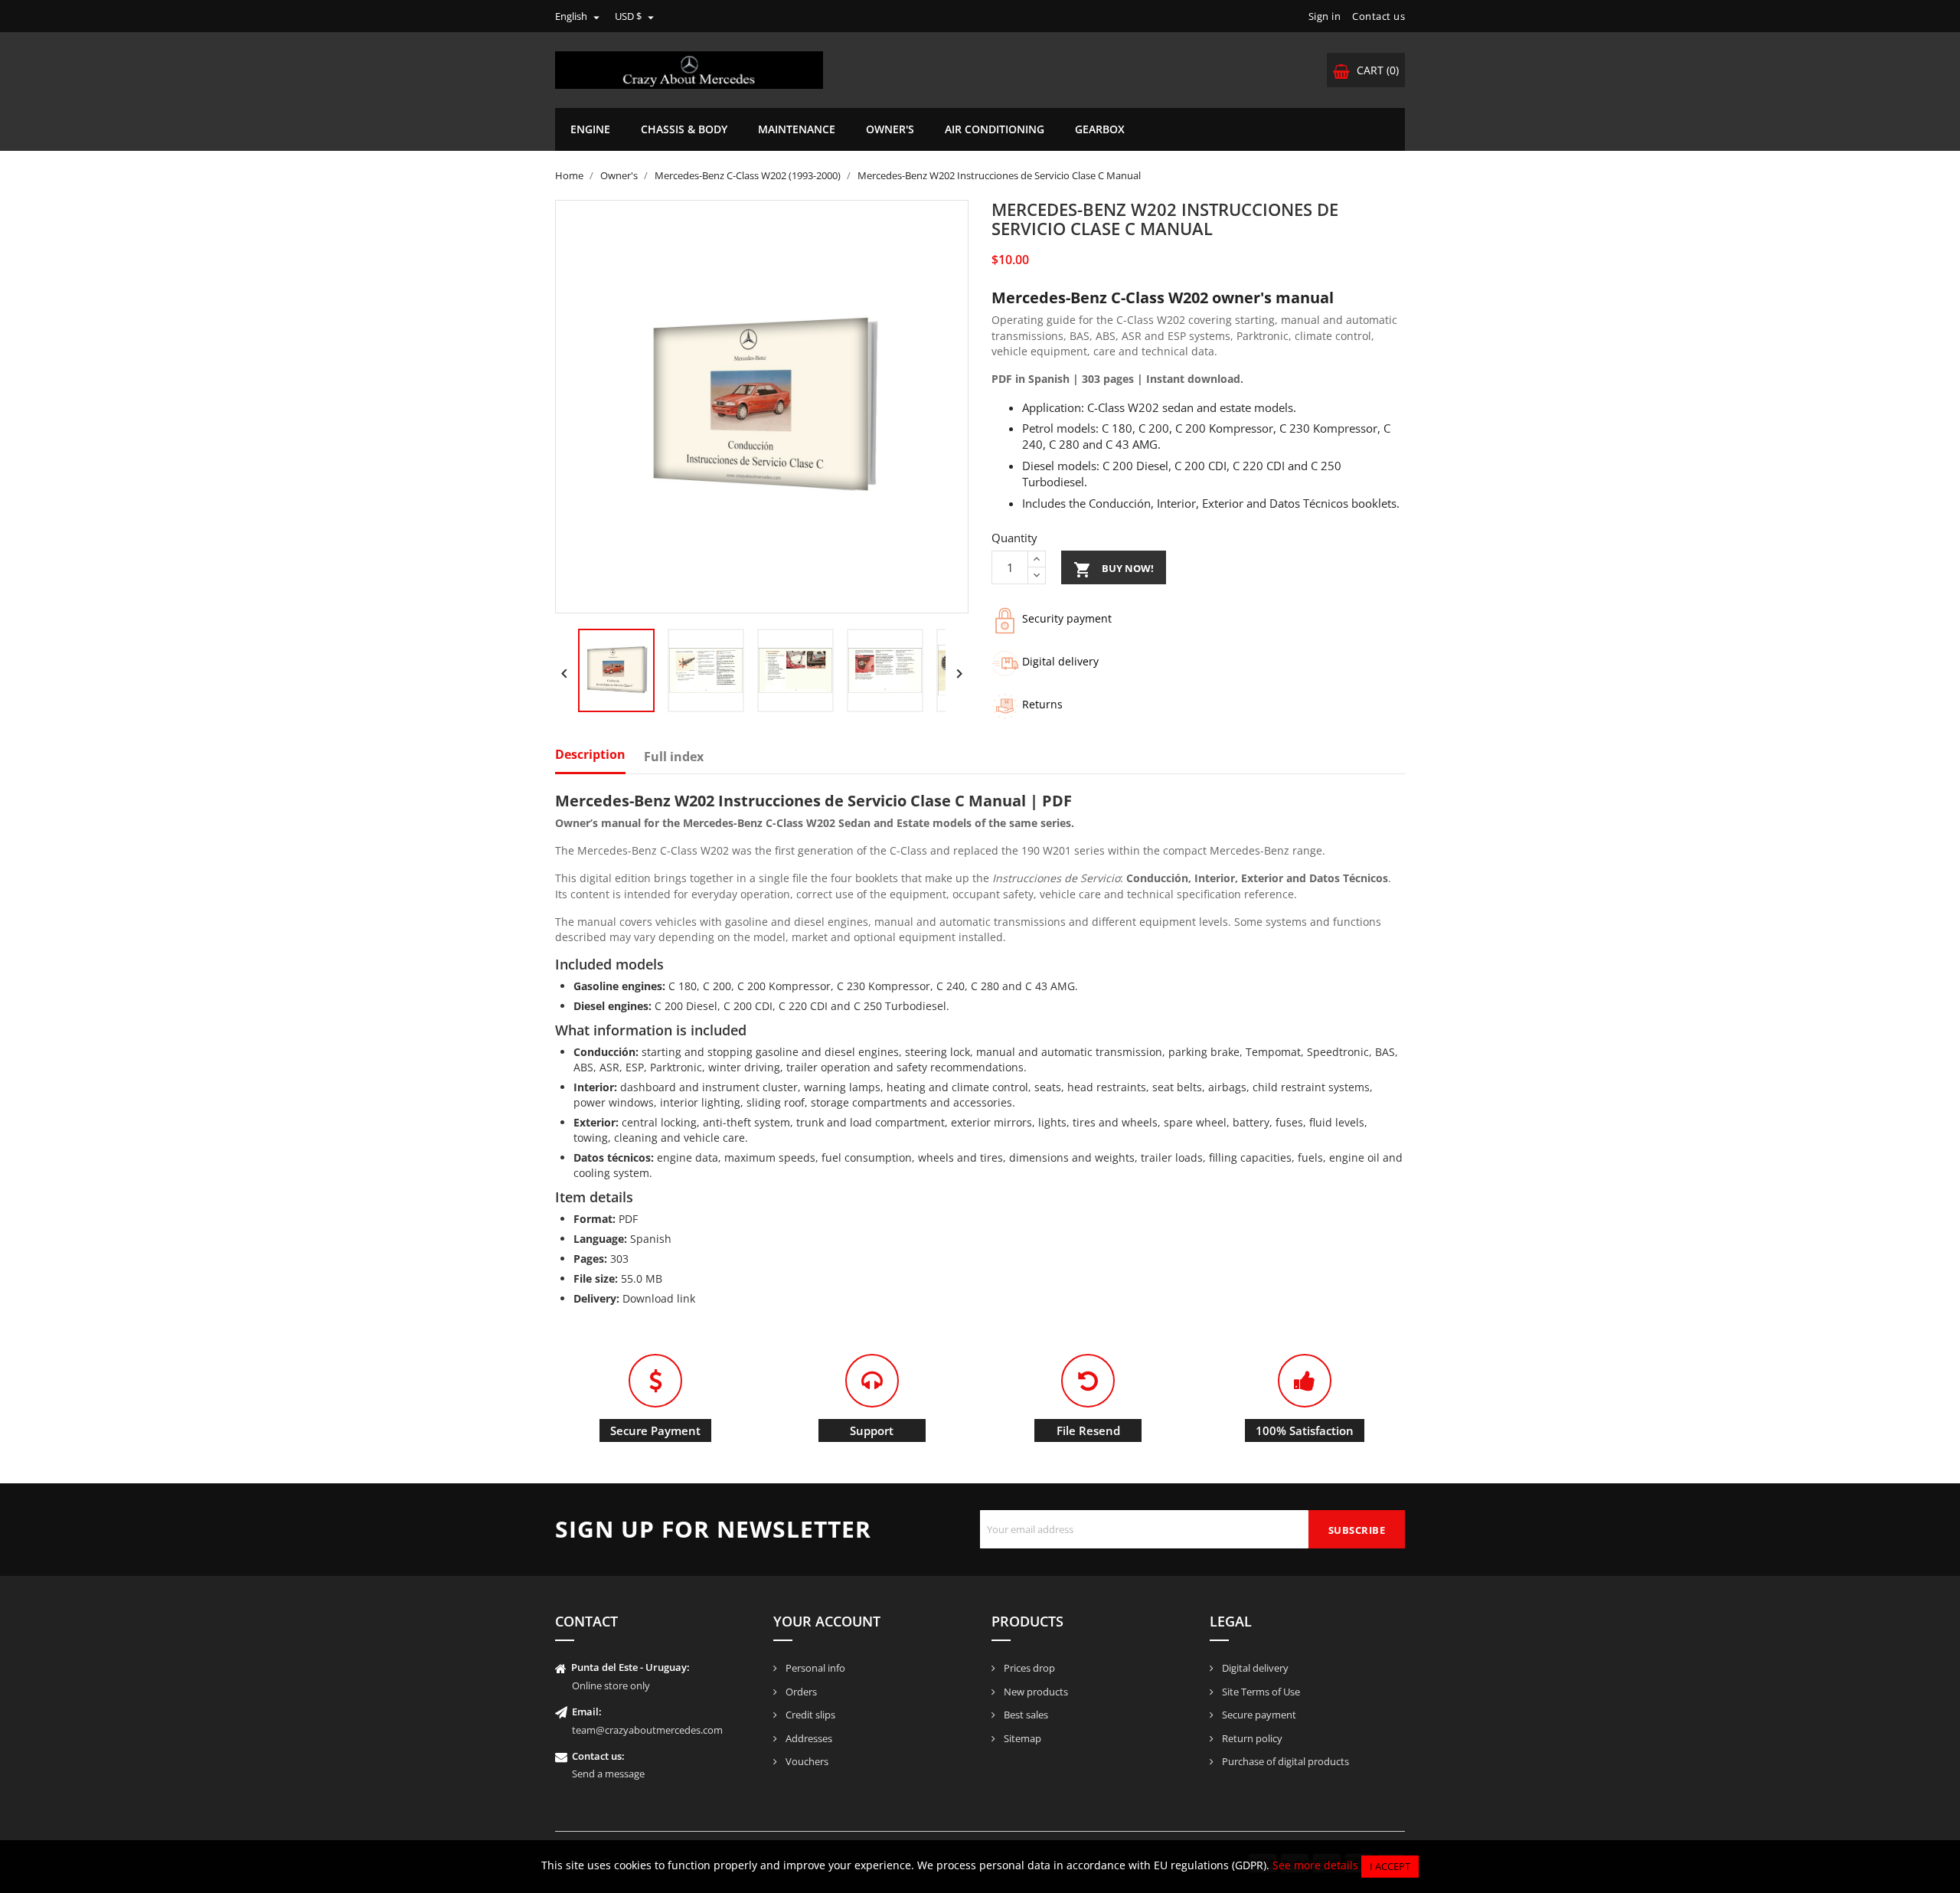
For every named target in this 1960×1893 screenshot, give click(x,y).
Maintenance (797, 129)
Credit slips (809, 1715)
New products (1035, 1692)
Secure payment (1258, 1715)
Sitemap (1021, 1738)
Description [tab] (590, 755)
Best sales (1025, 1715)
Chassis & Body (684, 129)
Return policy (1251, 1738)
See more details (1315, 1865)
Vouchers (806, 1761)
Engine (590, 129)
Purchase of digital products (1284, 1761)
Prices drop (1028, 1668)
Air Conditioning (995, 129)
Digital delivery (1254, 1668)
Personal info (814, 1668)
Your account (827, 1621)
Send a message (608, 1774)
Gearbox (1100, 129)
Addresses (808, 1738)
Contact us (1379, 16)
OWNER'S (890, 129)
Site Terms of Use (1260, 1692)
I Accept (1390, 1866)
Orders (800, 1692)
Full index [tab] (674, 757)
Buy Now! (1114, 570)
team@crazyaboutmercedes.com (647, 1730)
